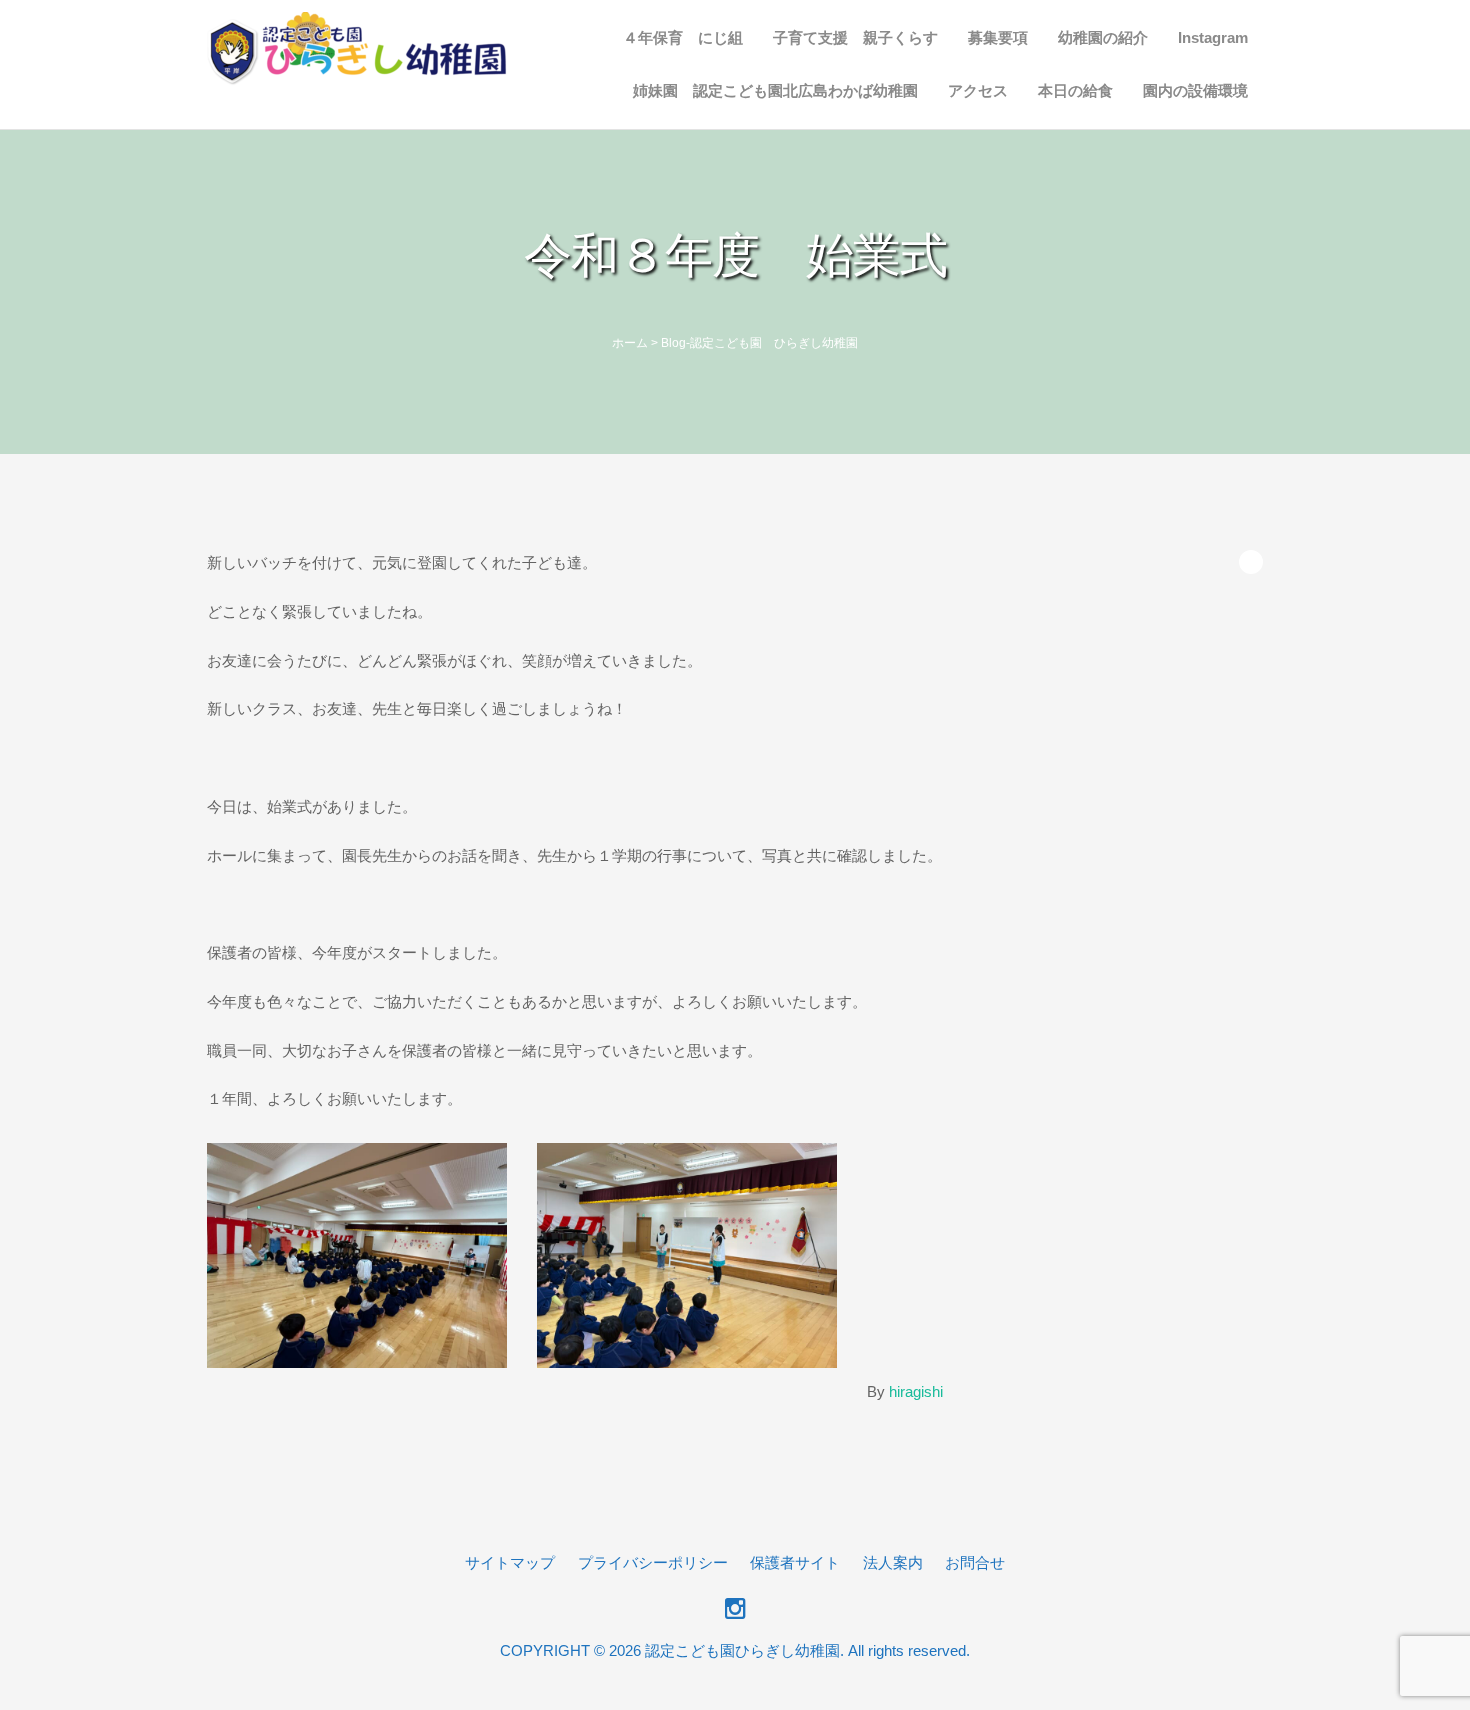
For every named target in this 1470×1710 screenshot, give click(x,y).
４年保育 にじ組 (683, 37)
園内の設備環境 (1195, 90)
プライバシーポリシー (653, 1562)
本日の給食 (1075, 90)
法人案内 (893, 1562)
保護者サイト (795, 1562)
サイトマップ (510, 1562)
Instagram (1213, 37)
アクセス (978, 90)
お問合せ (975, 1562)
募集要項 (998, 37)
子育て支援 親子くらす (855, 37)
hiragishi (916, 1391)
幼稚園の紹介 (1103, 37)
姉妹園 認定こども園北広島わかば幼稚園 (775, 90)
